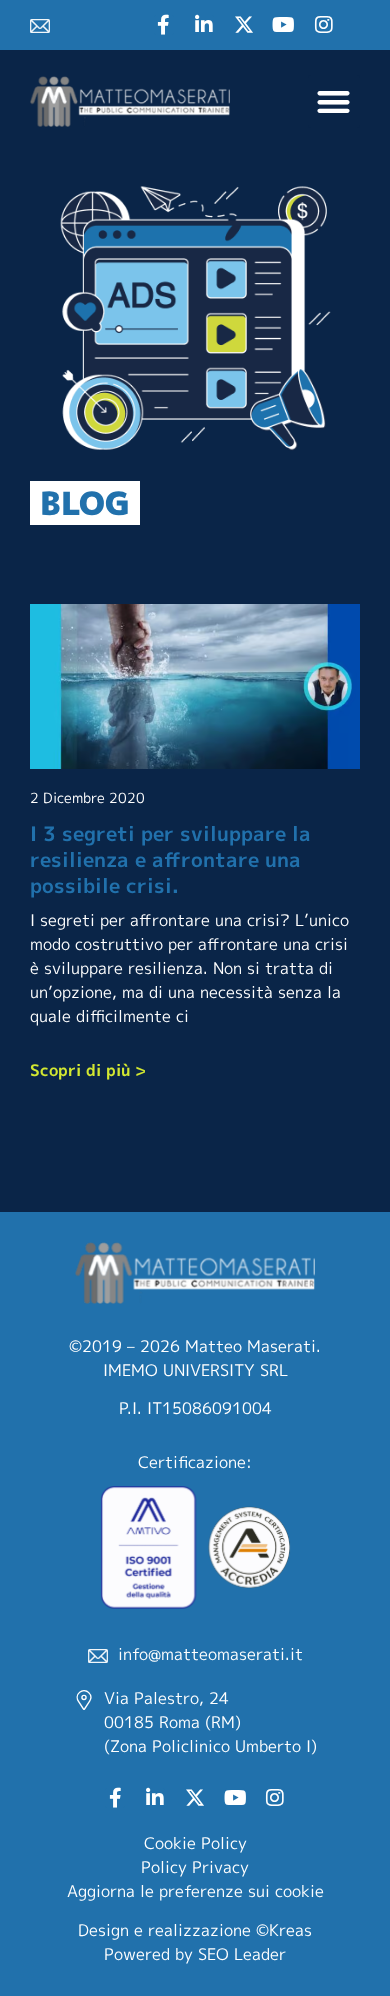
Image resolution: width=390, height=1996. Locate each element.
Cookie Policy (195, 1843)
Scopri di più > (88, 1070)
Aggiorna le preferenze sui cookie (195, 1891)
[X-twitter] (244, 25)
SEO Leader (242, 1954)
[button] (334, 101)
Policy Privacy (195, 1867)
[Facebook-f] (164, 25)
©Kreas (284, 1930)
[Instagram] (324, 25)
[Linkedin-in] (204, 25)
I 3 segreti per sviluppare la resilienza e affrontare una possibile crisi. (170, 859)
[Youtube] (284, 25)
